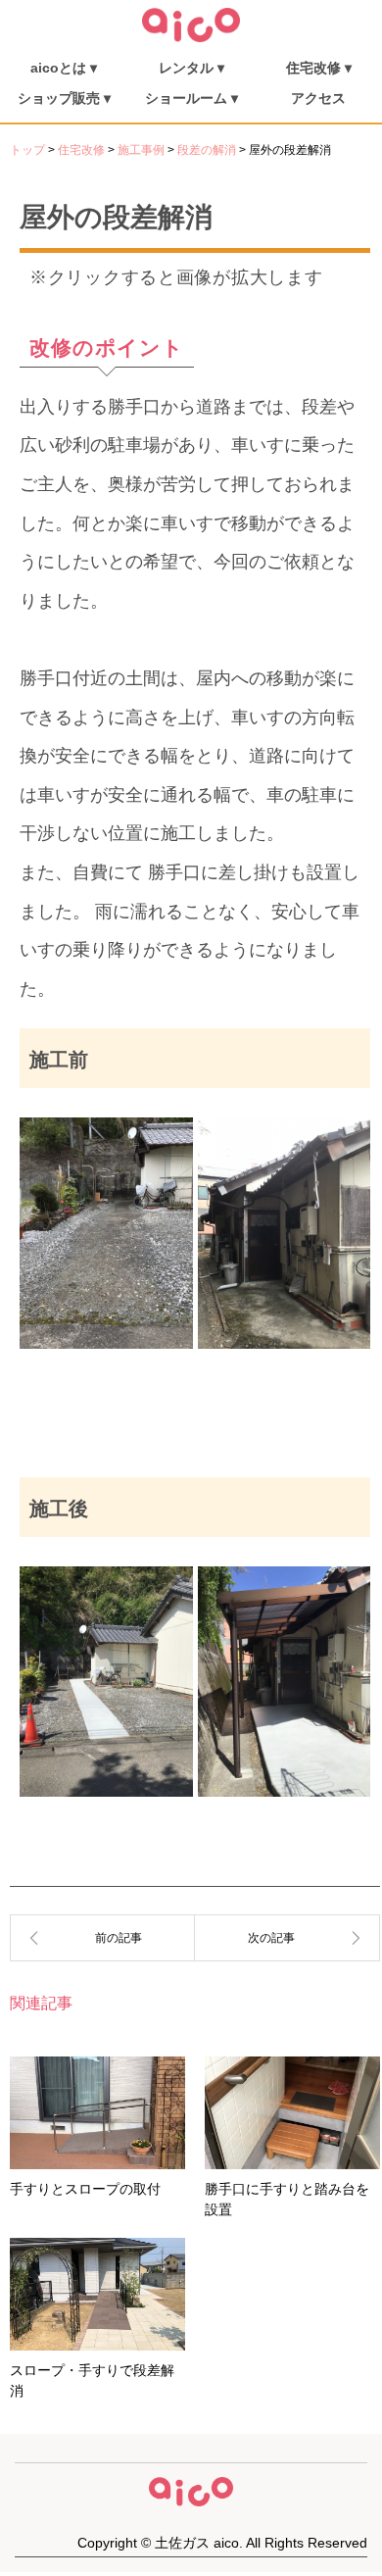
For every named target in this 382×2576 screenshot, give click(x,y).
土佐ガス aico (197, 2543)
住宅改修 (81, 150)
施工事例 (141, 150)
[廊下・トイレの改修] (102, 1938)
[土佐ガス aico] (191, 38)
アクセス (318, 98)
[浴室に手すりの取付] (287, 1938)
